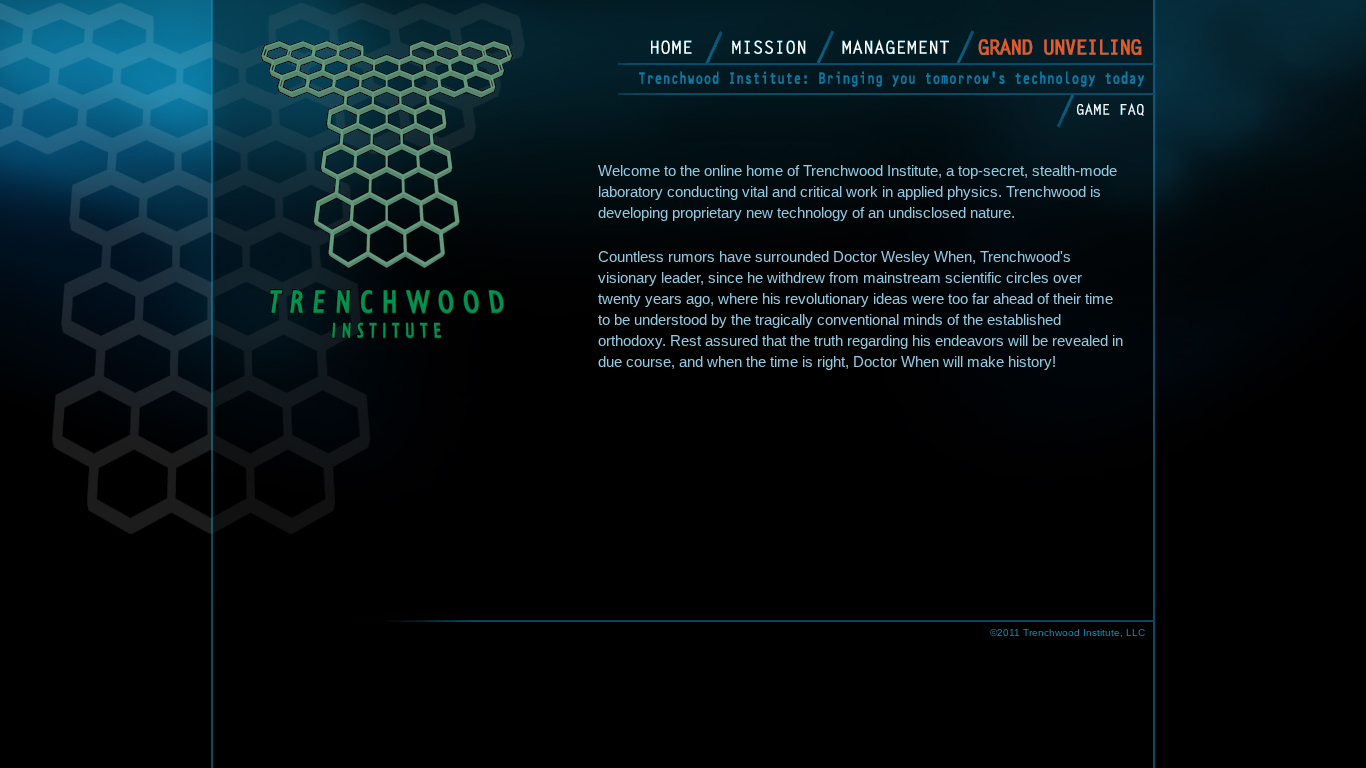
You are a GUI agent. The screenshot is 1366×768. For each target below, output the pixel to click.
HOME (674, 47)
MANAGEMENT (899, 47)
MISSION (780, 47)
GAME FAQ (1110, 114)
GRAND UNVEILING (1060, 50)
